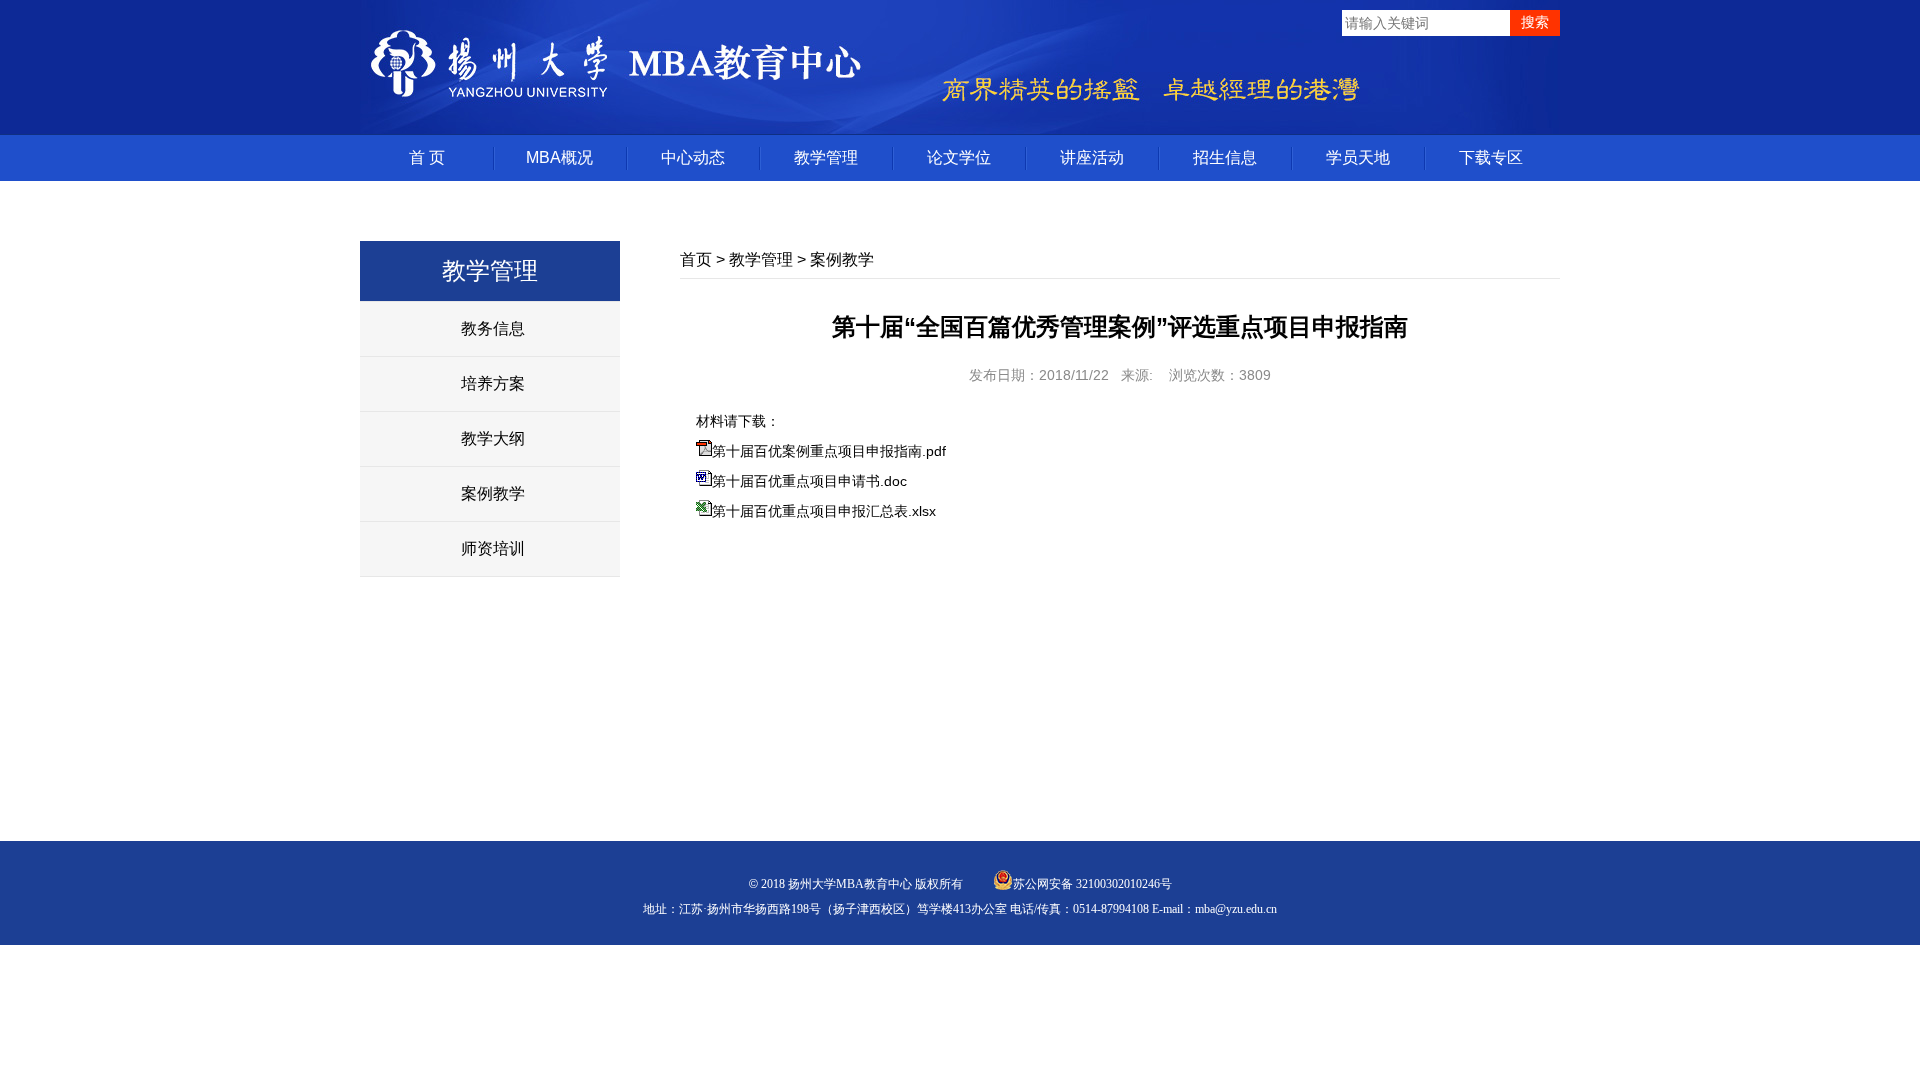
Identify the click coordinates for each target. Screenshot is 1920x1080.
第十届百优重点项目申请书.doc (809, 481)
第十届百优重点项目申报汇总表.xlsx (824, 511)
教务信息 (493, 328)
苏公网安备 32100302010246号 (1092, 884)
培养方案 (493, 383)
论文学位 (959, 157)
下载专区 (1491, 157)
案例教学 (493, 493)
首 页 (427, 157)
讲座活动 (1092, 157)
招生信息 (1225, 157)
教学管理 (826, 157)
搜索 (1535, 22)
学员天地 (1358, 157)
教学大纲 (493, 438)
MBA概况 (559, 157)
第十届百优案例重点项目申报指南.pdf (829, 451)
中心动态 (693, 157)
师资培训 (493, 548)
